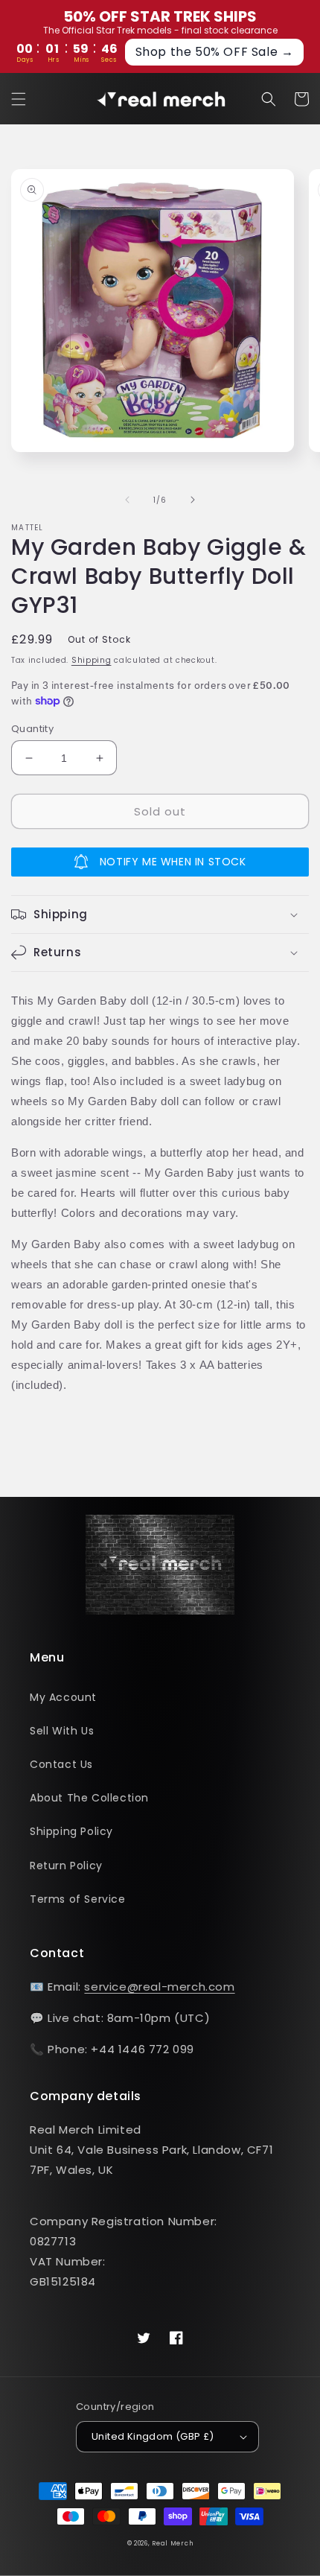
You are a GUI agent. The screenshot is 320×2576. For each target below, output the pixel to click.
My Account (63, 1697)
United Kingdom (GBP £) (153, 2436)
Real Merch (172, 2543)
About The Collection (89, 1798)
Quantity (32, 729)
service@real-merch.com (159, 1987)
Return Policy (66, 1866)
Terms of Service (78, 1899)
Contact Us (61, 1764)
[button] (19, 99)
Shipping (92, 660)
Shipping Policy (71, 1831)
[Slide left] (127, 500)
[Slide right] (193, 500)
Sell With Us (62, 1731)
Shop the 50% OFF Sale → (215, 52)
